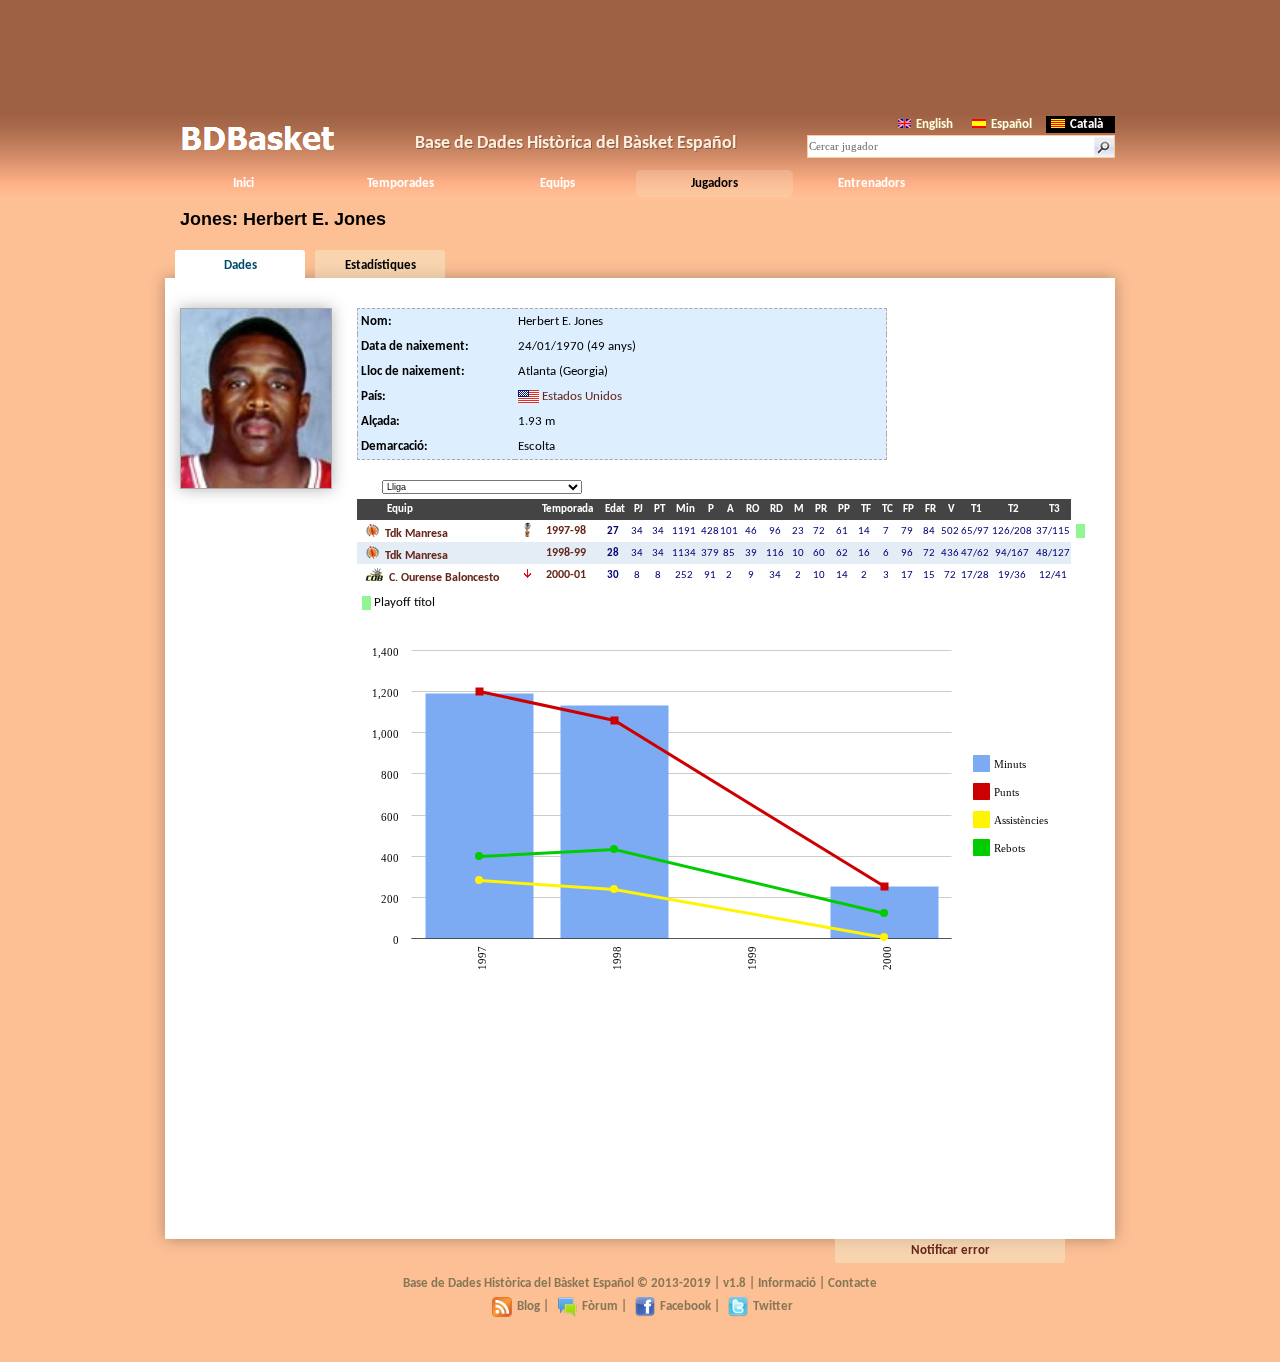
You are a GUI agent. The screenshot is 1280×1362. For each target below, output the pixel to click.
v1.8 (734, 1283)
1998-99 (566, 553)
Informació (787, 1283)
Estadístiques (380, 265)
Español (1011, 124)
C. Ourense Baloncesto (442, 578)
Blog (528, 1306)
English (934, 124)
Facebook (685, 1306)
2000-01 (566, 575)
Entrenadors (871, 183)
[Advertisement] (640, 55)
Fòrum (600, 1306)
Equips (557, 183)
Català (1086, 124)
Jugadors (714, 183)
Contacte (852, 1283)
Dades (240, 265)
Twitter (773, 1306)
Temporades (400, 183)
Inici (243, 183)
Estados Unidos (582, 396)
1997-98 (566, 531)
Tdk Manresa (415, 534)
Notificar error (950, 1250)
